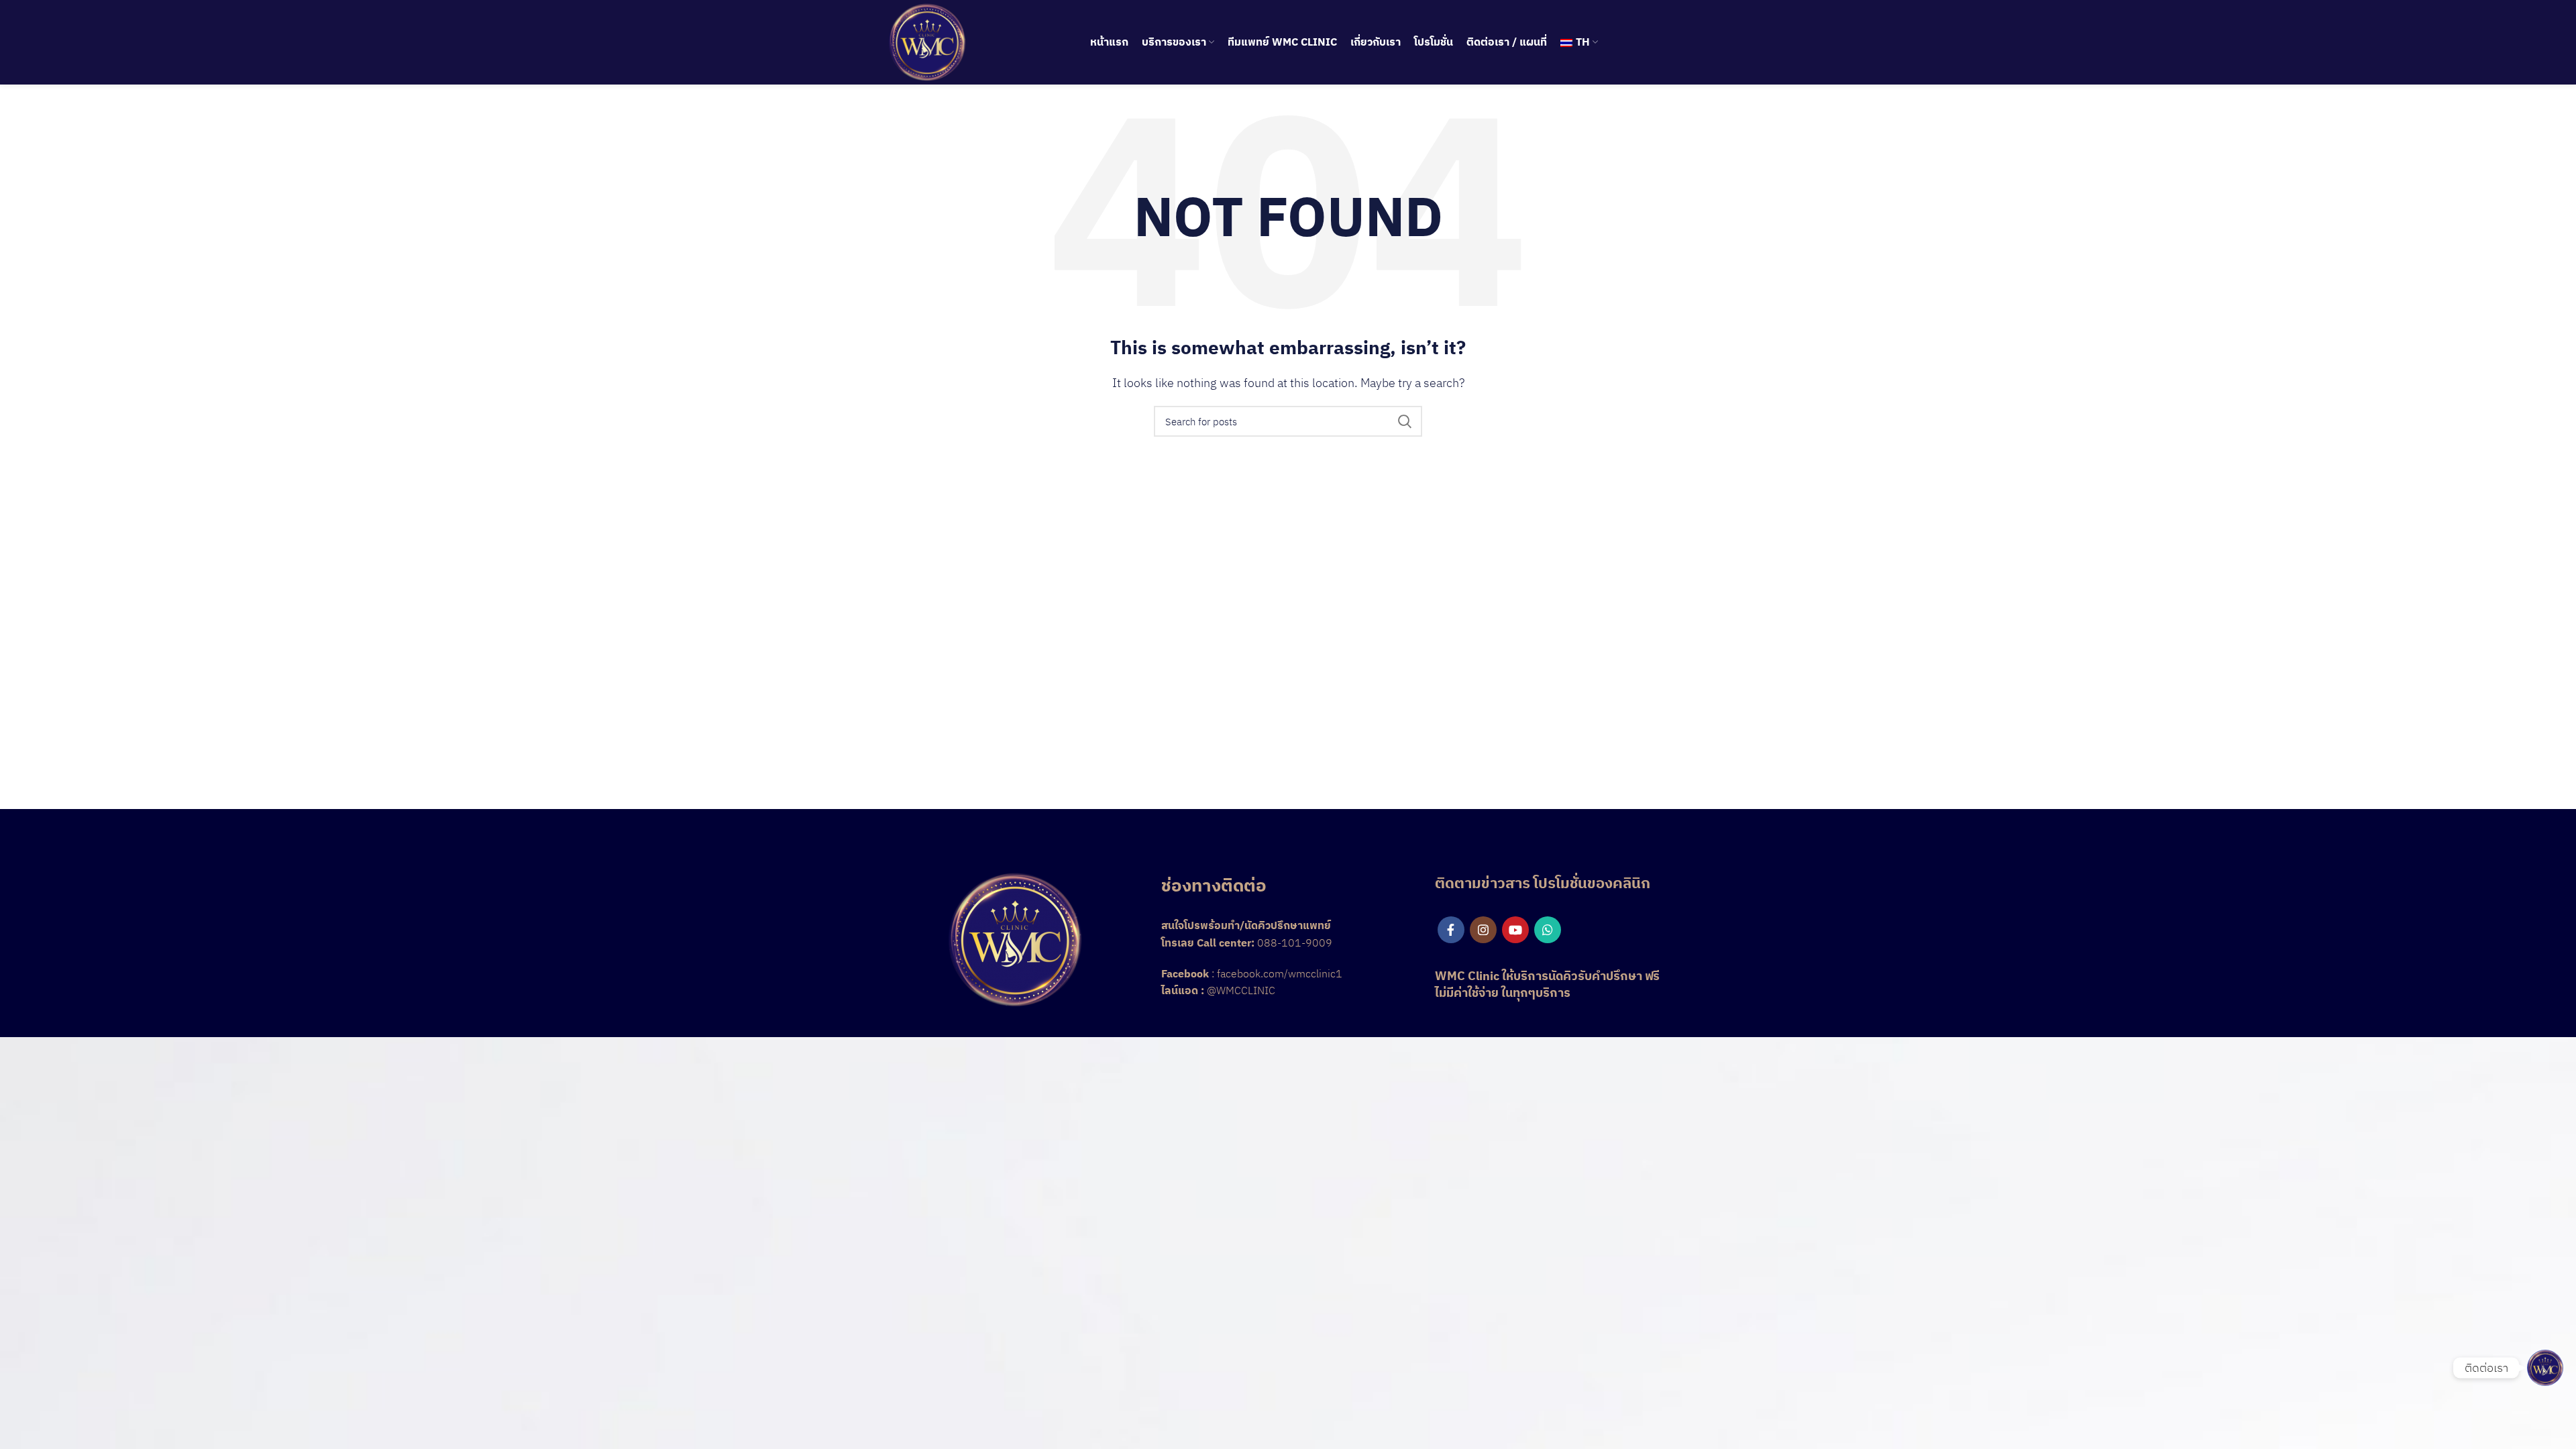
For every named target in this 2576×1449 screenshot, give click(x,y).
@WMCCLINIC (1241, 990)
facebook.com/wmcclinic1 (1280, 973)
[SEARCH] (1404, 421)
